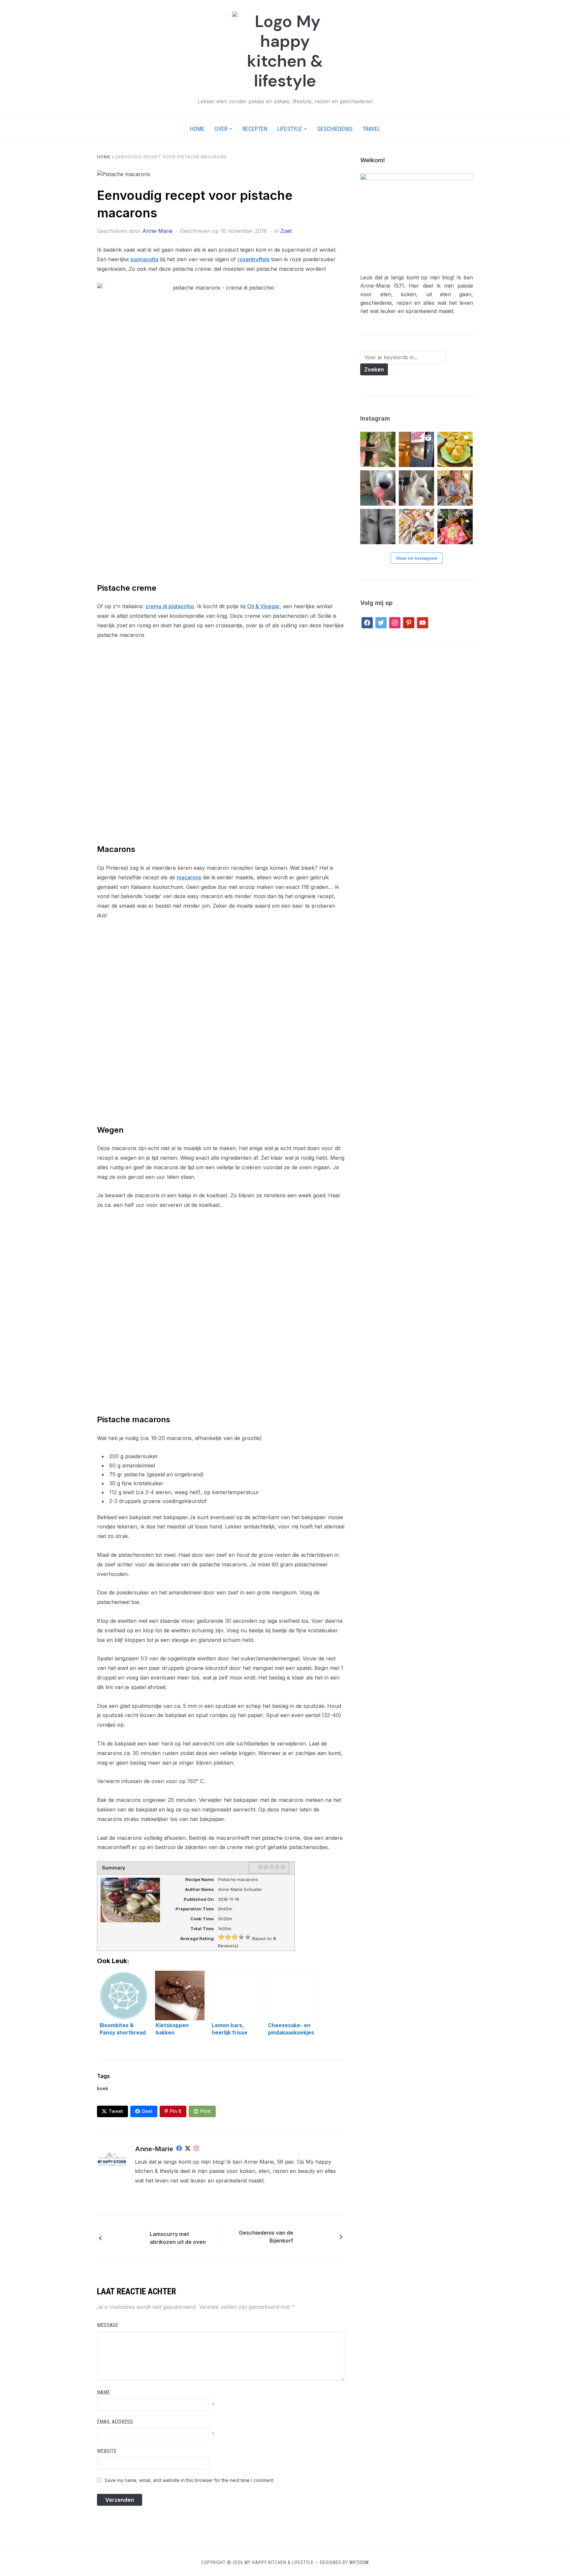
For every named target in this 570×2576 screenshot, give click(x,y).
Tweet (116, 2111)
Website (107, 2451)
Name (103, 2392)
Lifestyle (290, 129)
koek (103, 2088)
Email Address (115, 2422)
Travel (371, 129)
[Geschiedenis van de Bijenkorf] (316, 2236)
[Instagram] (196, 2150)
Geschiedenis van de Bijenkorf (266, 2237)
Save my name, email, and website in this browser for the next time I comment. (189, 2480)
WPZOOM (359, 2562)
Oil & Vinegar (263, 606)
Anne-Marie (158, 231)
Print (206, 2111)
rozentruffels (253, 259)
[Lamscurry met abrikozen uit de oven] (127, 2237)
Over (221, 129)
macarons (189, 877)
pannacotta (144, 259)
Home (197, 129)
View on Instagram (417, 558)
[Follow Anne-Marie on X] (188, 2150)
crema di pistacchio (170, 606)
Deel (147, 2111)
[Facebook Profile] (179, 2150)
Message (108, 2325)
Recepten (255, 129)
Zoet (286, 231)
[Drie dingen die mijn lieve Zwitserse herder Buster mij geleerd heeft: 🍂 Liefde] (416, 488)
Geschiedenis (335, 129)
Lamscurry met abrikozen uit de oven (178, 2238)
